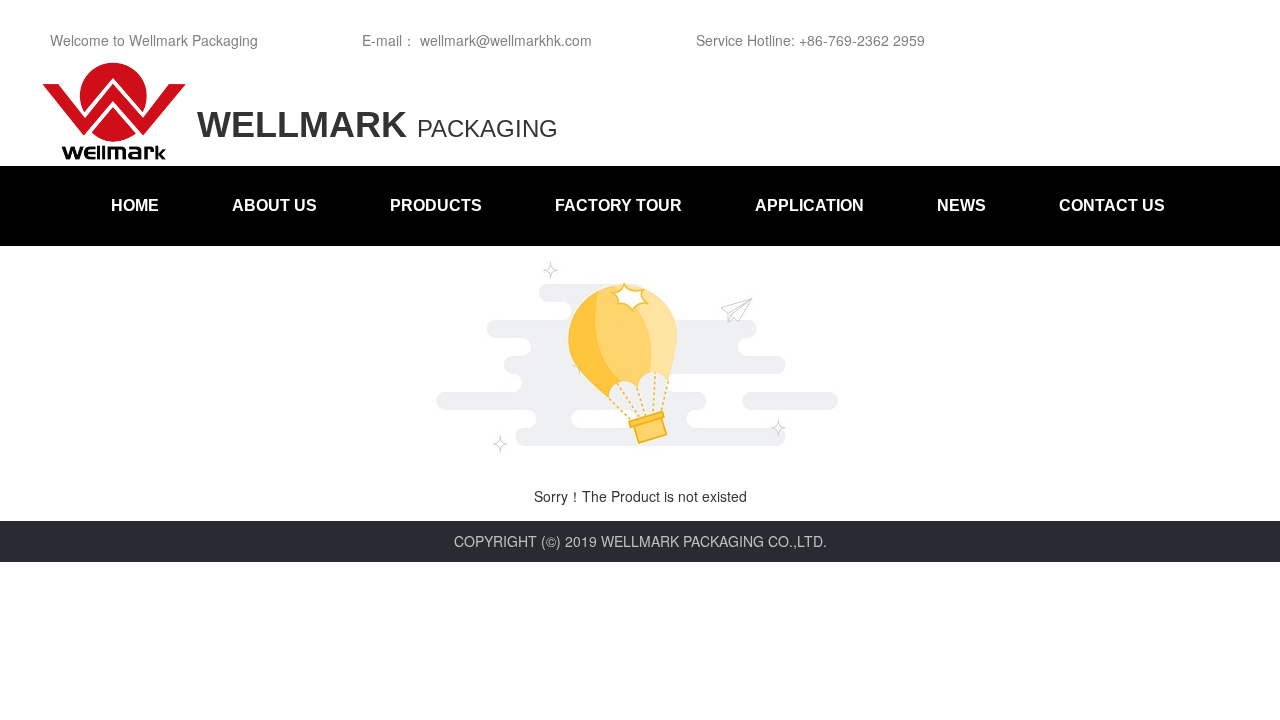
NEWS (961, 205)
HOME (135, 205)
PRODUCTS (436, 205)
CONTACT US (1112, 205)
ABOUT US (274, 205)
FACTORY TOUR (618, 205)
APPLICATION (809, 205)
